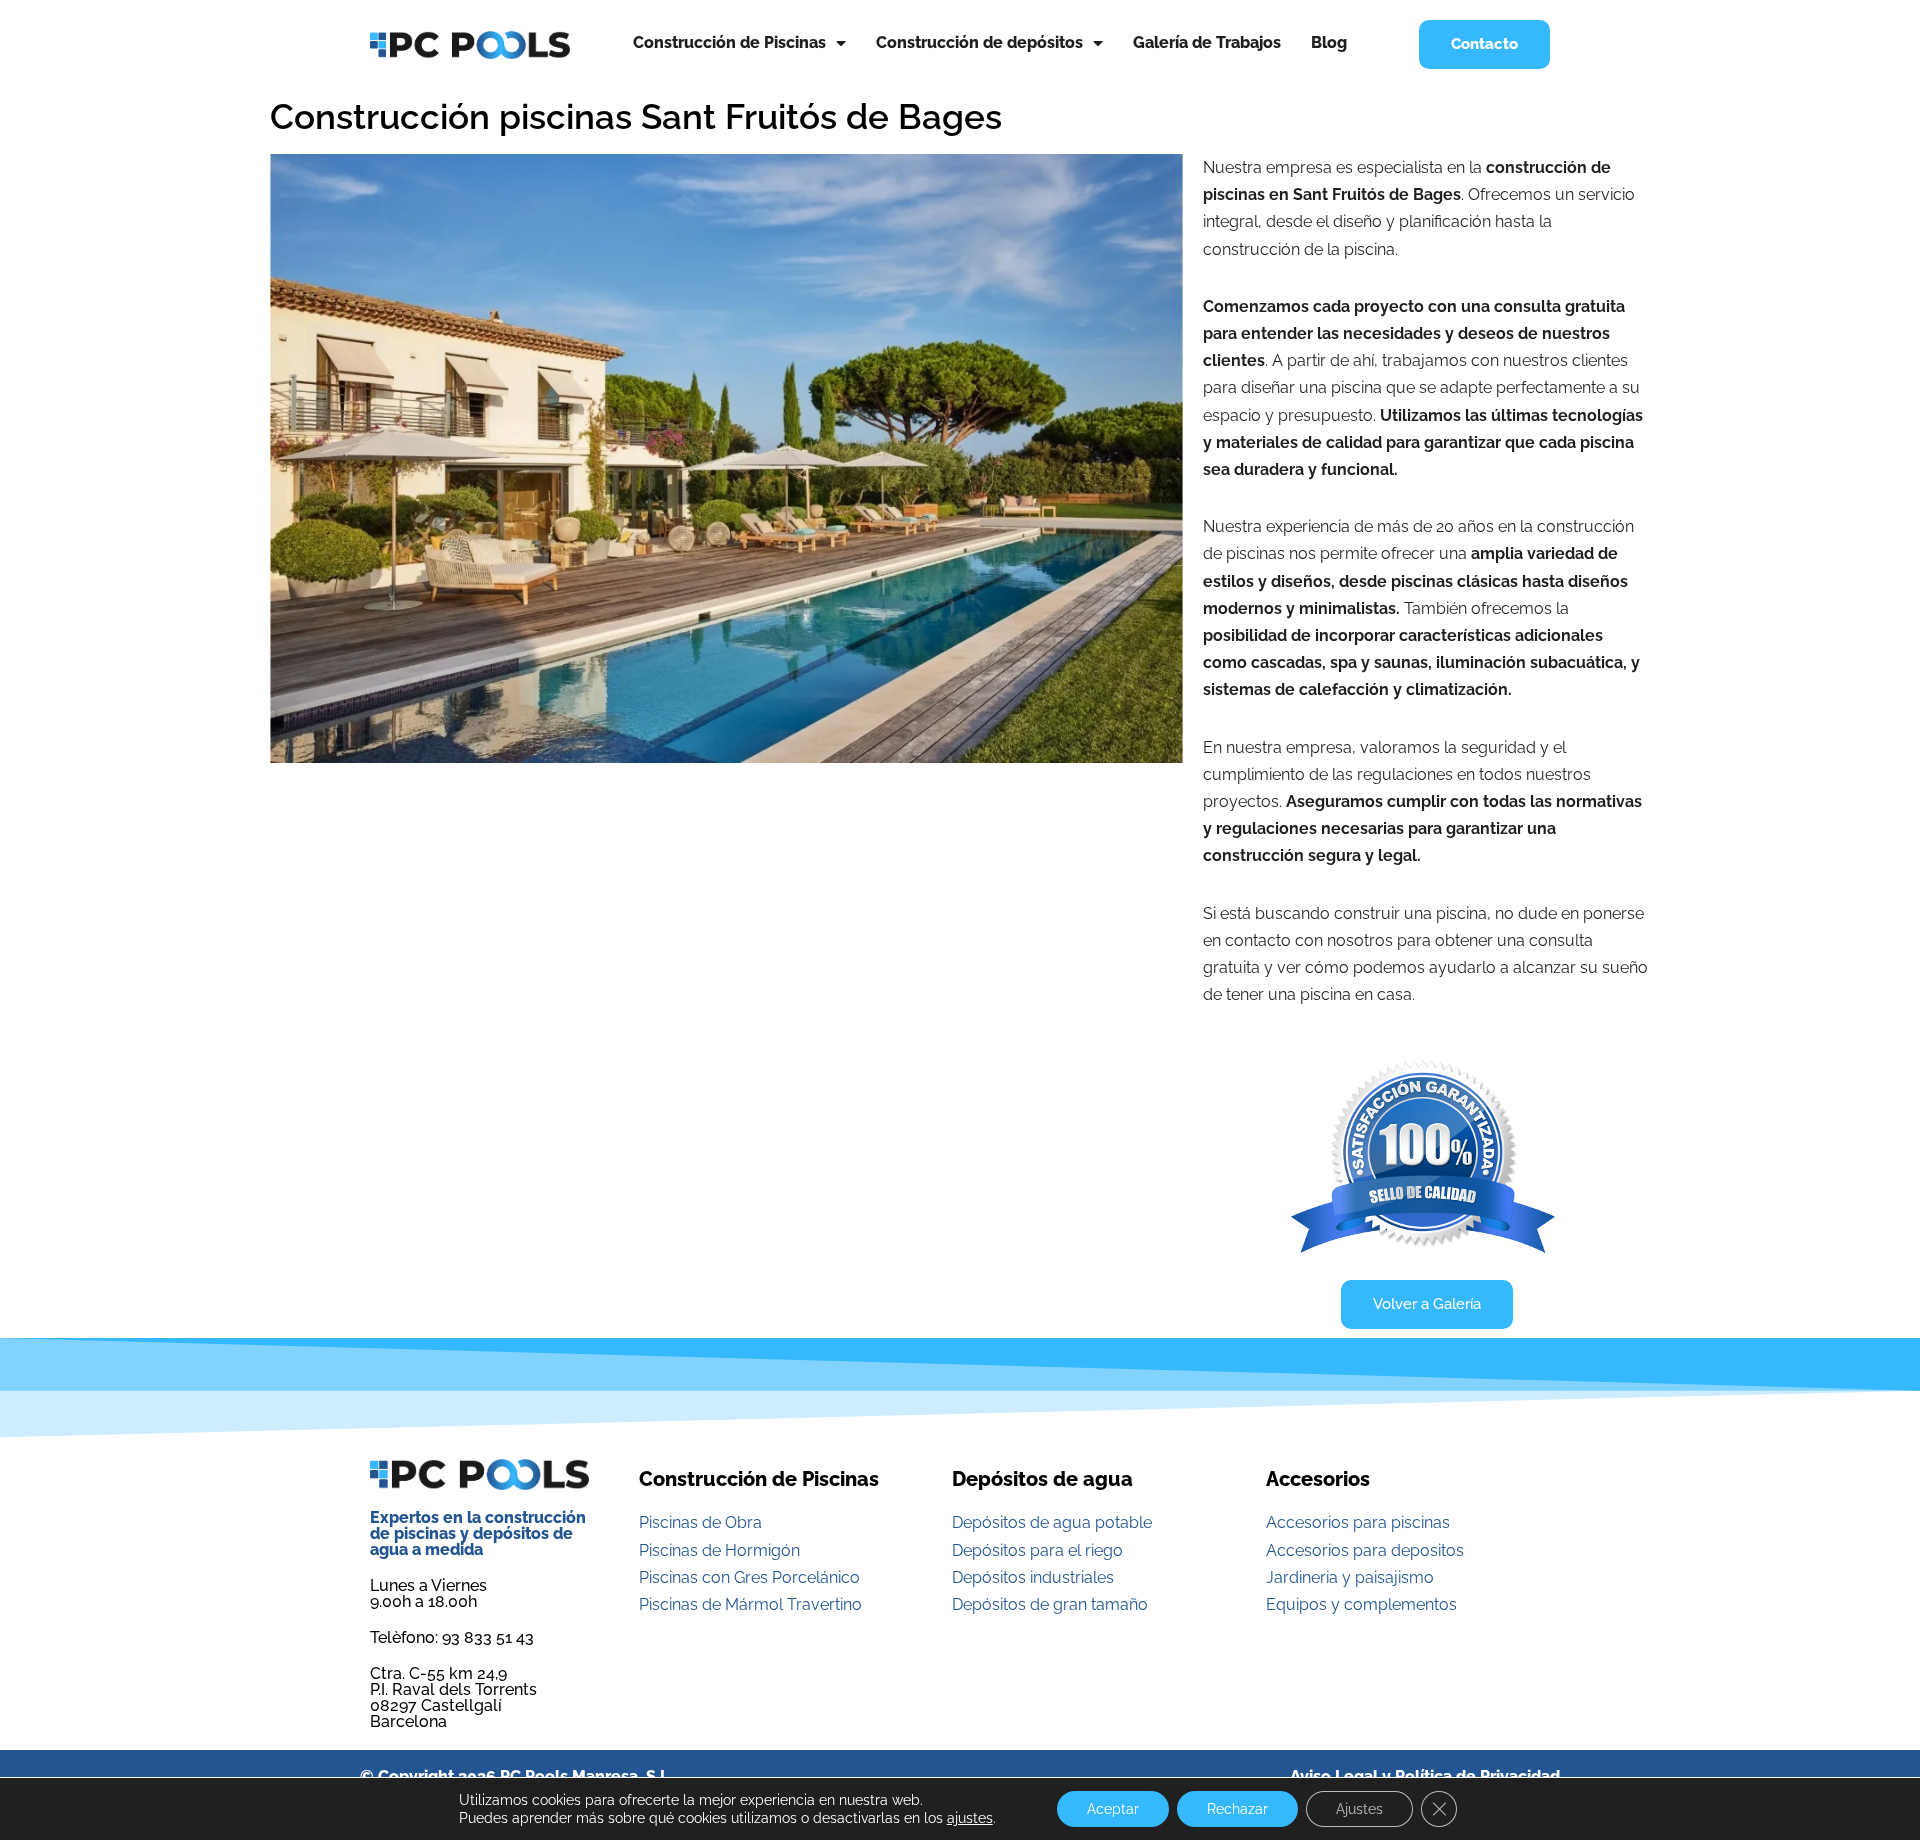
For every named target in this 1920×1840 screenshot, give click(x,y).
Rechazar (1237, 1809)
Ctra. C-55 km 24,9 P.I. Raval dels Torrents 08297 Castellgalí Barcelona (453, 1697)
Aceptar (1113, 1809)
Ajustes (1359, 1809)
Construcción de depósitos (979, 42)
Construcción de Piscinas (729, 42)
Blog (1329, 42)
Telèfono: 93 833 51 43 (452, 1637)
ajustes (970, 1818)
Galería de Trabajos (1207, 42)
